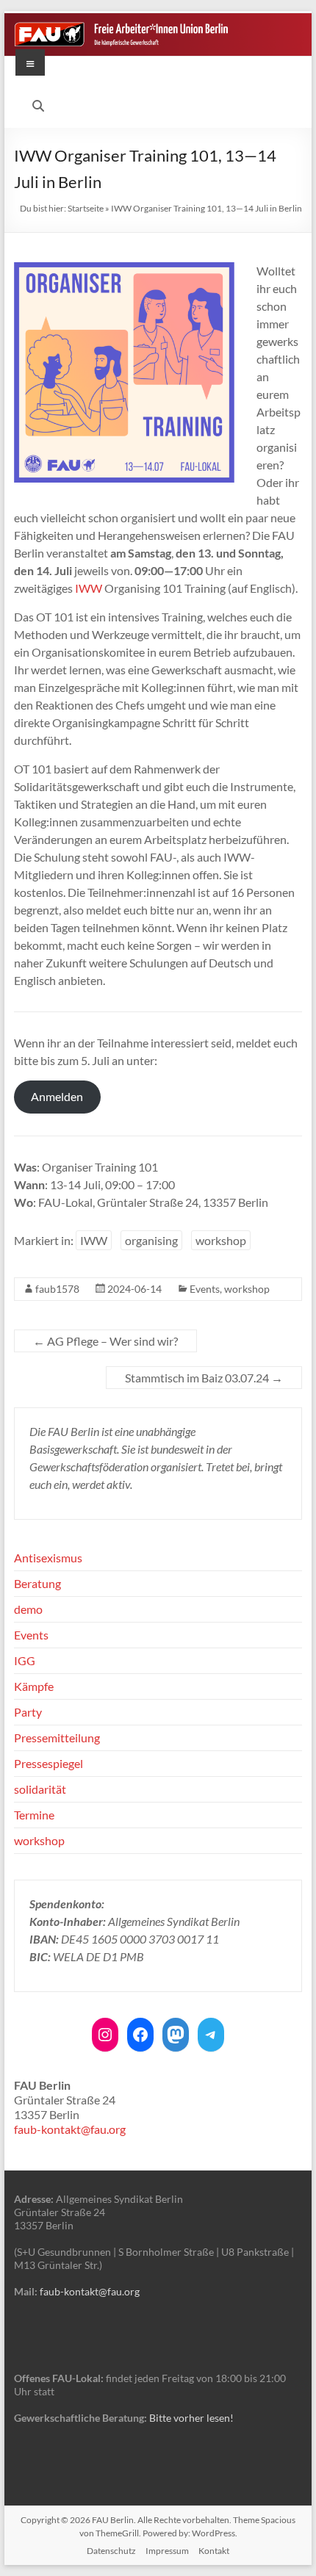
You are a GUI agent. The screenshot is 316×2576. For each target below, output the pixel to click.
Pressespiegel (49, 1763)
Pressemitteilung (57, 1738)
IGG (25, 1660)
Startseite (86, 208)
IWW (89, 588)
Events (205, 1289)
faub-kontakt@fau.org (70, 2129)
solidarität (40, 1789)
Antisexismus (48, 1558)
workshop (221, 1240)
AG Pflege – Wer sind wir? (105, 1341)
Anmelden (57, 1096)
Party (28, 1712)
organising (151, 1240)
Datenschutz (111, 2551)
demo (28, 1609)
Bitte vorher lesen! (191, 2418)
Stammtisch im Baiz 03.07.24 (204, 1378)
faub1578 (57, 1289)
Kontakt (214, 2551)
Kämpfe (34, 1686)
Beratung (37, 1583)
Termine (34, 1815)
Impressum (167, 2551)
